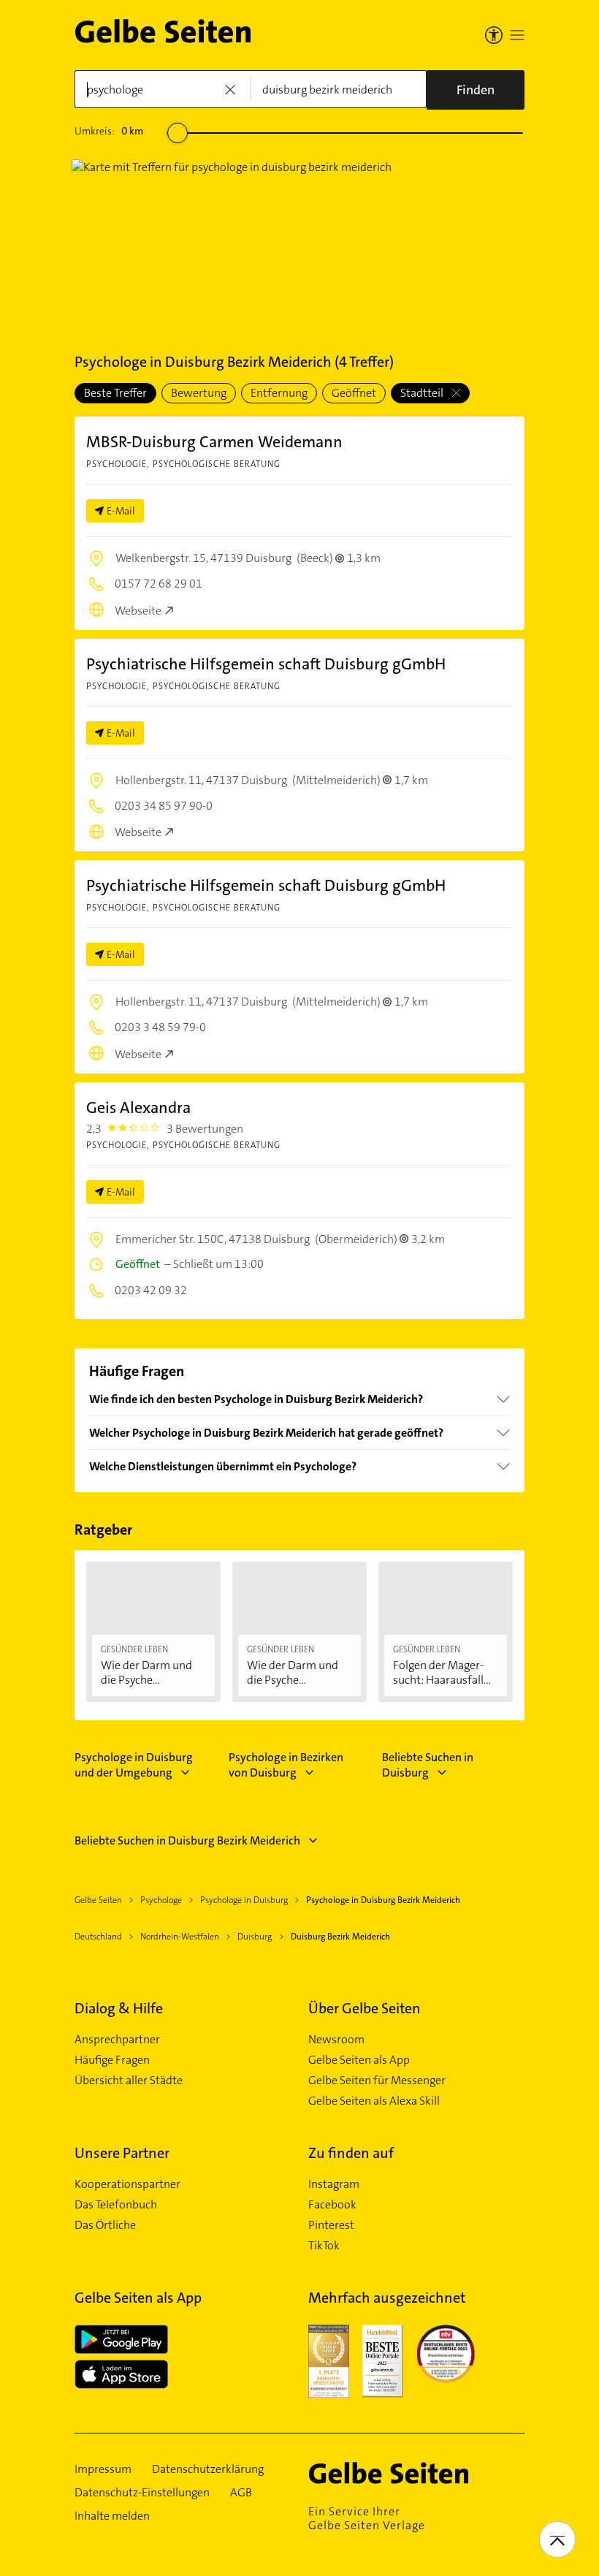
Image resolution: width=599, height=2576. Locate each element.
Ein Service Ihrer (367, 2518)
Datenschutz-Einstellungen (142, 2493)
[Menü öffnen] (517, 35)
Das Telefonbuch (116, 2205)
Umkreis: (109, 131)
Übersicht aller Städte (129, 2081)
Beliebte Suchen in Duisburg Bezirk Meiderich (187, 1840)
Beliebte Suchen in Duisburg (428, 1765)
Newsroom (336, 2040)
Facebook (332, 2205)
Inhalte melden (112, 2516)
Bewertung (199, 393)
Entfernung (279, 393)
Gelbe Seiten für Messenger (377, 2081)
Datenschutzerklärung (208, 2469)
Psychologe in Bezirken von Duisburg (286, 1765)
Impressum (103, 2469)
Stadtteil (423, 393)
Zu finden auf (351, 2153)
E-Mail (121, 511)
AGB (241, 2493)
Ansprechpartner (117, 2040)
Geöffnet (354, 393)
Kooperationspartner (127, 2184)
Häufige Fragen (112, 2060)
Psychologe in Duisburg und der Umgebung (134, 1765)
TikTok (324, 2246)
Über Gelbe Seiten (365, 2008)
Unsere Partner (122, 2153)
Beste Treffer (115, 393)
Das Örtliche (105, 2225)
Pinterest (331, 2225)
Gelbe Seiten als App (359, 2060)
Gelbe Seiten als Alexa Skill (374, 2101)
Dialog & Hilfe (119, 2008)
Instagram (334, 2184)
